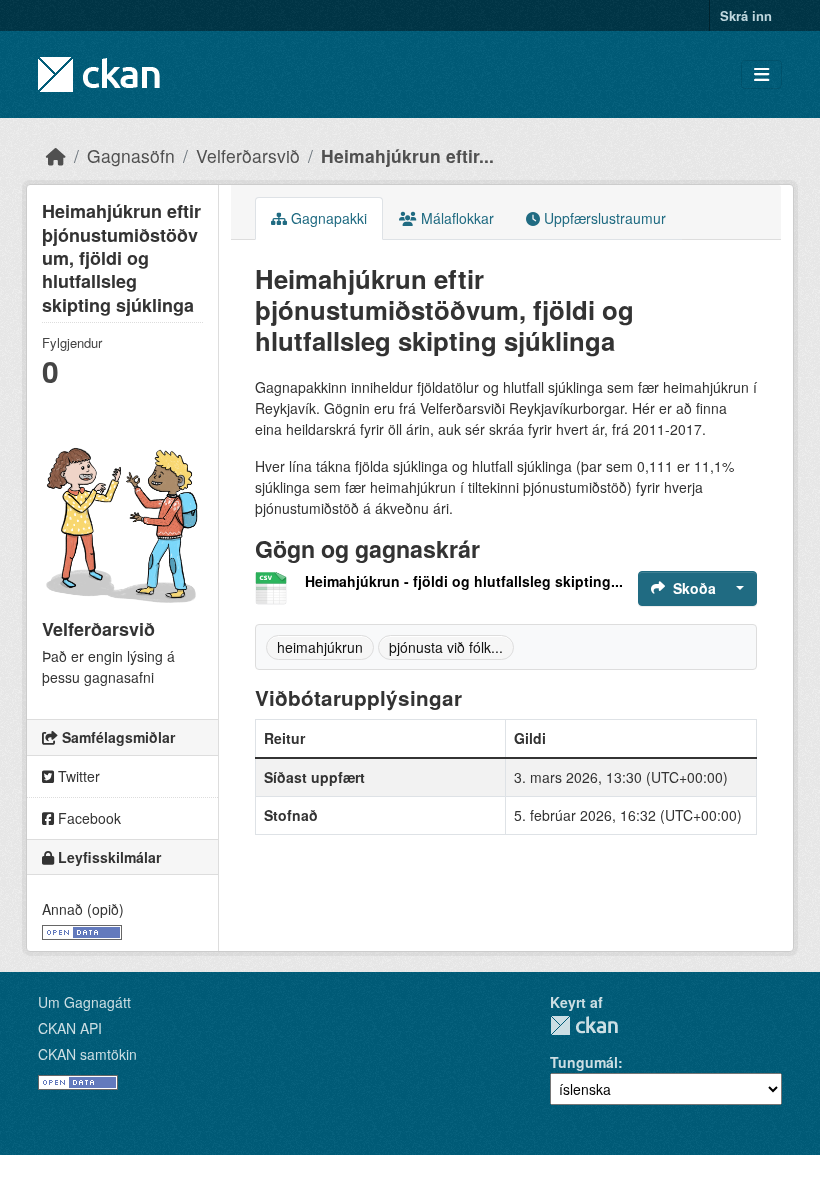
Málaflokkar (455, 218)
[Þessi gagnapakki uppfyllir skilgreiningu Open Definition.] (82, 930)
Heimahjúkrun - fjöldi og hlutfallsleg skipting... (464, 581)
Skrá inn (746, 15)
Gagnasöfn (131, 155)
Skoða (694, 588)
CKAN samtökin (87, 1054)
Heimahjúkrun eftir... (407, 155)
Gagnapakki (327, 218)
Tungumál (584, 1062)
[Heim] (56, 155)
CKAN (584, 1025)
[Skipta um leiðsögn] (761, 74)
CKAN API (70, 1028)
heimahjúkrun (320, 647)
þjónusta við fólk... (446, 647)
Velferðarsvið (248, 155)
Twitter (77, 776)
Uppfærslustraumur (603, 218)
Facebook (87, 818)
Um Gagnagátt (84, 1002)
